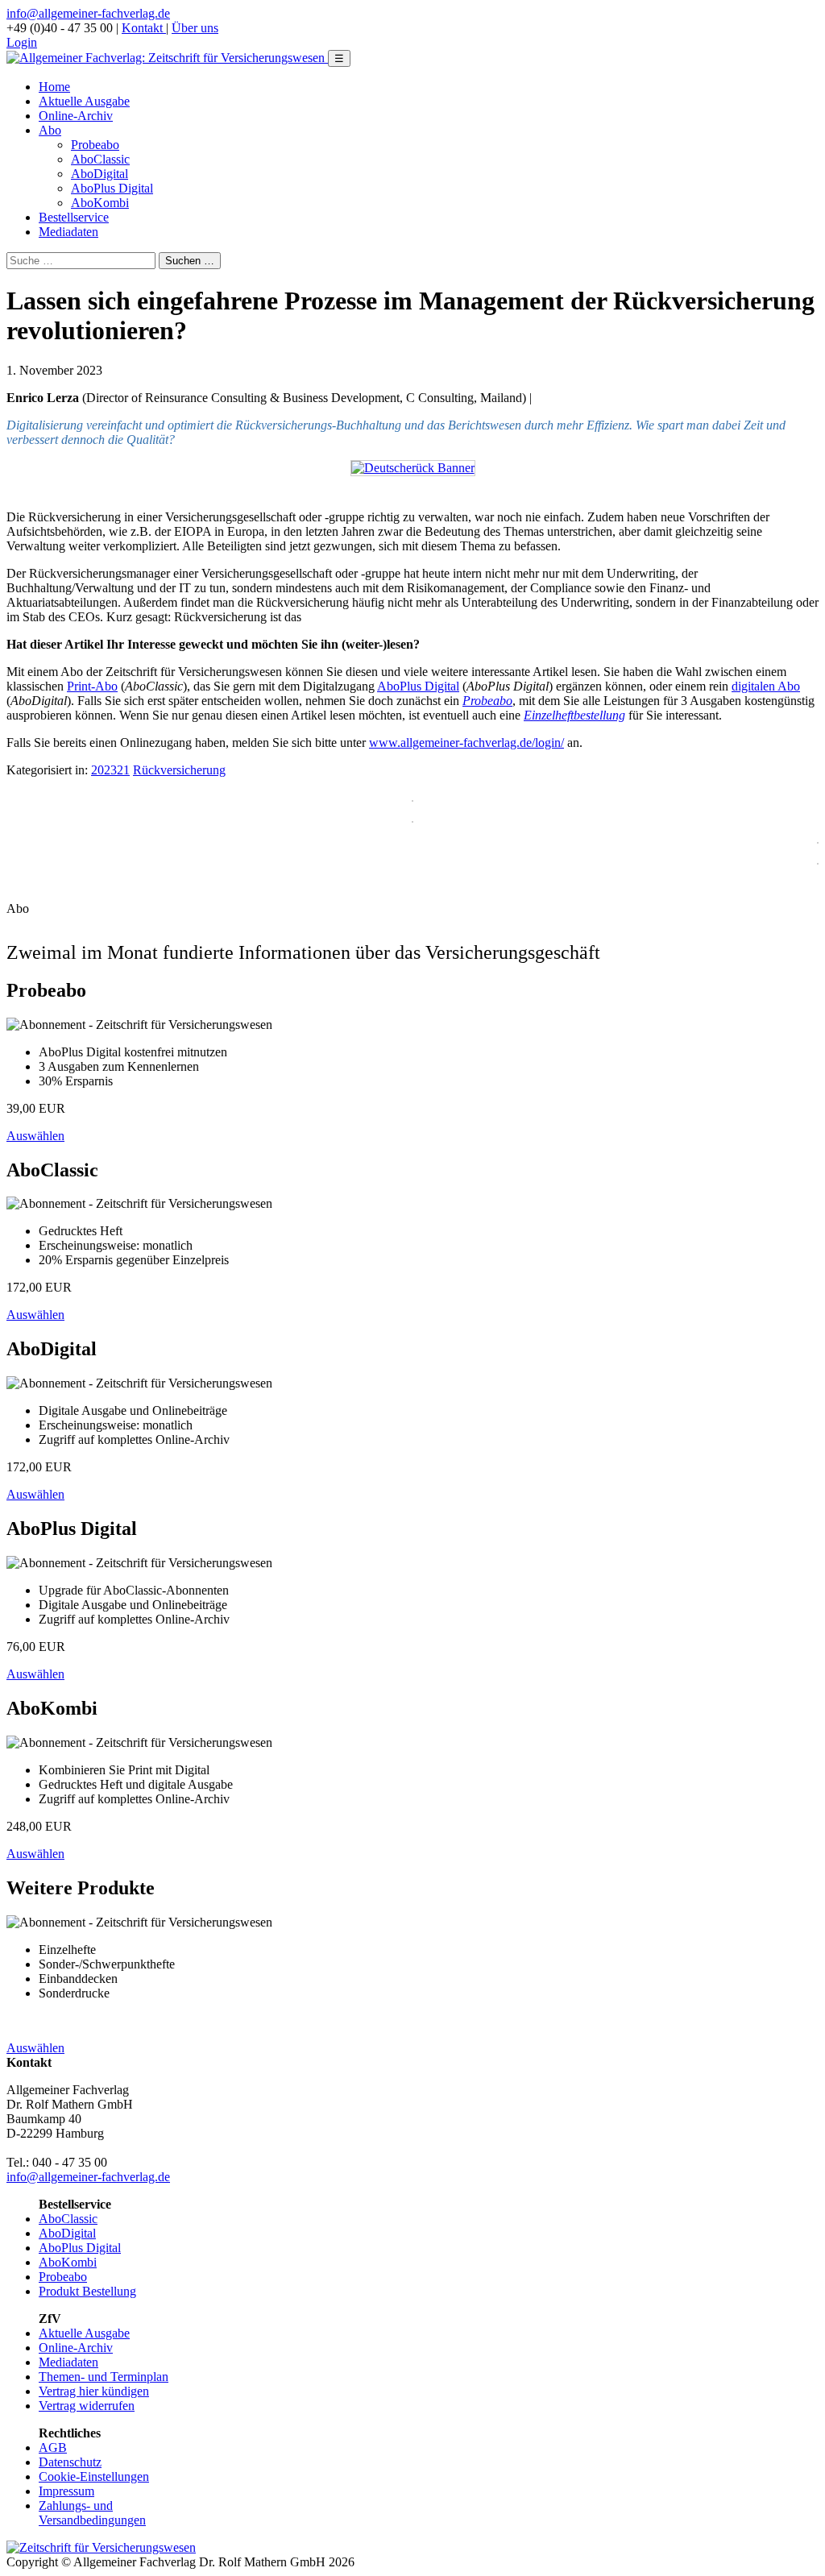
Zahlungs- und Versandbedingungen (92, 2513)
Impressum (66, 2491)
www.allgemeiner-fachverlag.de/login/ (466, 743)
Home (54, 87)
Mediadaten (68, 232)
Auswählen (35, 1136)
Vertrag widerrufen (87, 2406)
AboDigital (99, 174)
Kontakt (144, 28)
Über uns (195, 28)
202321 (110, 770)
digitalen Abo (766, 686)
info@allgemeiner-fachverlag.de (88, 13)
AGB (53, 2447)
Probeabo (95, 145)
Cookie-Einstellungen (94, 2476)
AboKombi (100, 203)
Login (22, 42)
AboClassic (100, 159)
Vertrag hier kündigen (94, 2391)
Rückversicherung (179, 770)
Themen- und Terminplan (104, 2377)
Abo (50, 130)
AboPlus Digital (112, 188)
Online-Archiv (76, 116)
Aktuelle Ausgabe (84, 101)
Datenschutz (70, 2462)
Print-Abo (92, 686)
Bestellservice (74, 217)
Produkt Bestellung (87, 2291)
